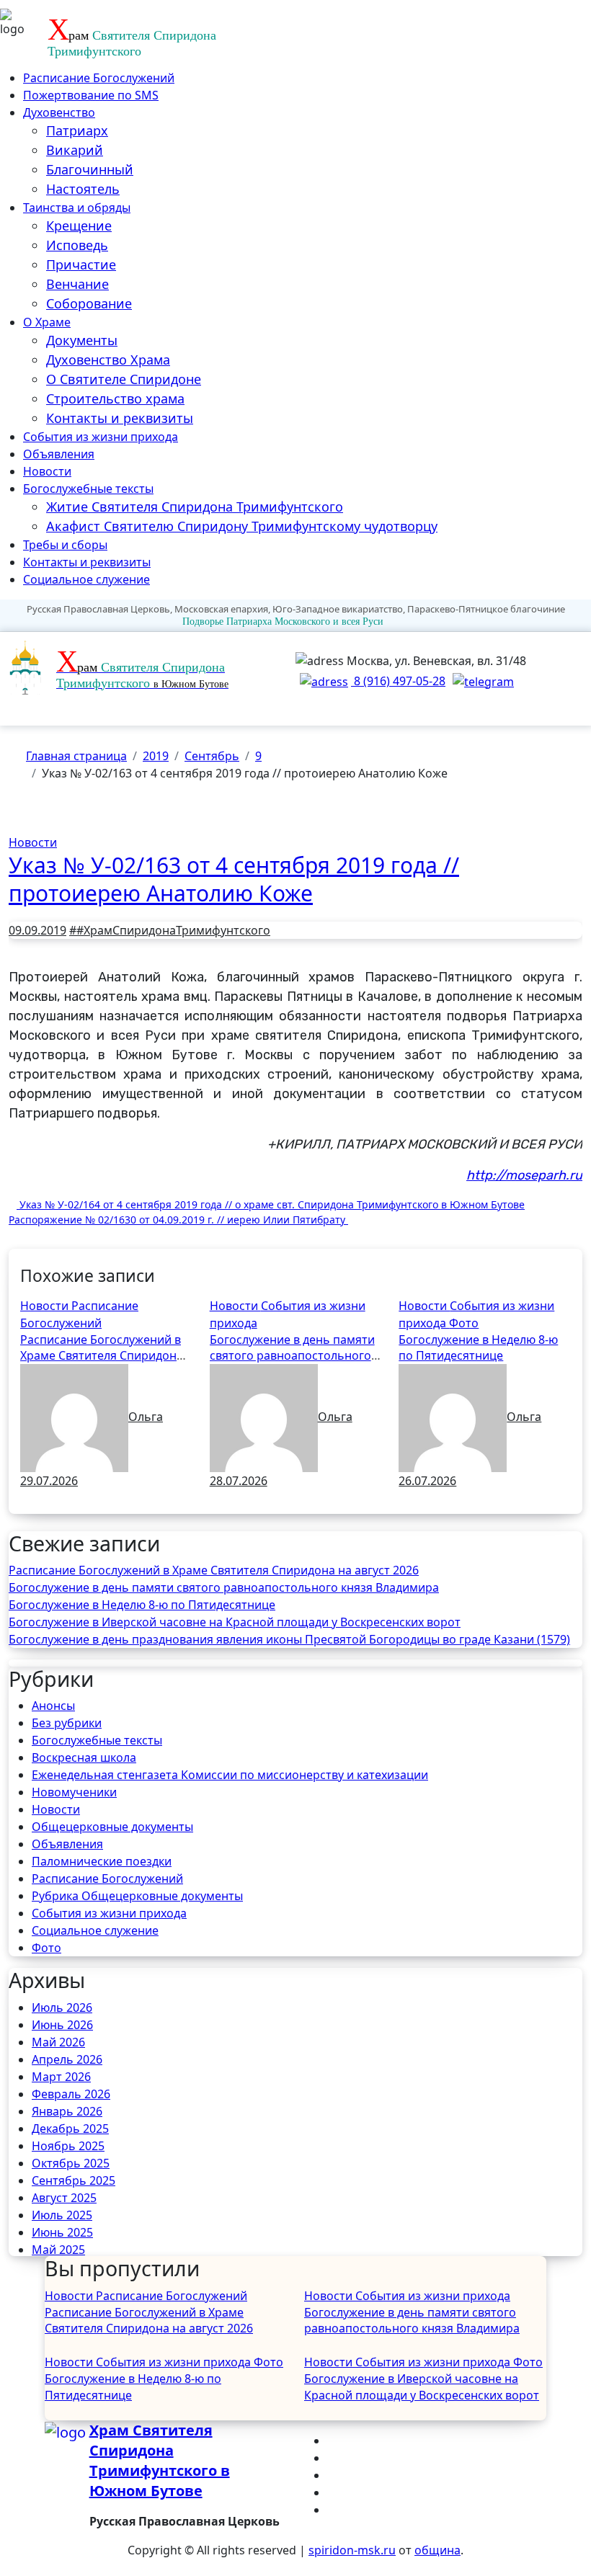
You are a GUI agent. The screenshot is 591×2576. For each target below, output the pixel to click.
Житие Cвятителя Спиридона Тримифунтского (195, 507)
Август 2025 (64, 2198)
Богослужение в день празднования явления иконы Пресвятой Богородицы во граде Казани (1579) (289, 1639)
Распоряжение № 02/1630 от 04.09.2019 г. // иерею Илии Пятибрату (178, 1220)
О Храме (47, 322)
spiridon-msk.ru (352, 2550)
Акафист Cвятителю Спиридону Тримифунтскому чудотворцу (242, 526)
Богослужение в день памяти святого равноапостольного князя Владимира (292, 1356)
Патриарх (77, 130)
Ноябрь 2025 (68, 2146)
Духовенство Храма (108, 360)
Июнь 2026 (62, 2025)
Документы (82, 340)
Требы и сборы (65, 545)
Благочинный (90, 169)
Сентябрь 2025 (74, 2180)
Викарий (75, 150)
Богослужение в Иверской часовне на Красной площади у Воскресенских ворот (235, 1622)
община (437, 2550)
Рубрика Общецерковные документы (137, 1896)
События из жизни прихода (101, 437)
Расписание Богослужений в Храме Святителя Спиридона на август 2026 (102, 1356)
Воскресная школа (84, 1757)
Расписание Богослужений (99, 78)
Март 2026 (61, 2077)
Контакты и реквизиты (120, 418)
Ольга (146, 1417)
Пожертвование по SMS (91, 95)
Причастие (81, 264)
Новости (47, 471)
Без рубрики (67, 1723)
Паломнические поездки (102, 1861)
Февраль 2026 (71, 2094)
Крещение (79, 226)
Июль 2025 (62, 2215)
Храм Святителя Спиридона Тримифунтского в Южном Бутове (160, 2460)
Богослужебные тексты (88, 489)
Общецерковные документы (112, 1827)
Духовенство (59, 112)
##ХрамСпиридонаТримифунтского (170, 930)
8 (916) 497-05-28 (398, 681)
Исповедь (77, 245)
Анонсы (53, 1706)
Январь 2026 (67, 2111)
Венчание (77, 284)
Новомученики (74, 1792)
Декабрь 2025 (70, 2129)
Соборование (89, 303)
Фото (464, 1323)
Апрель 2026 (67, 2059)
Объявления (59, 454)
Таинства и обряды (77, 208)
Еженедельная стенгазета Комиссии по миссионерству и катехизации (230, 1775)
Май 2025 (58, 2250)
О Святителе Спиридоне (124, 379)
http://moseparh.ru (524, 1175)
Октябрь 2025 (71, 2163)
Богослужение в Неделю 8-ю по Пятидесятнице (478, 1347)
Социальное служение (86, 579)
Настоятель (83, 189)
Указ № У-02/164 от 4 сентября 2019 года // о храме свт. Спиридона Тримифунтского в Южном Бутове (271, 1204)
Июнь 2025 (62, 2232)
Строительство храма (115, 398)
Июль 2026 (62, 2007)
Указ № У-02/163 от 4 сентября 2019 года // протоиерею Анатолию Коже (234, 879)
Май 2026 (58, 2042)
